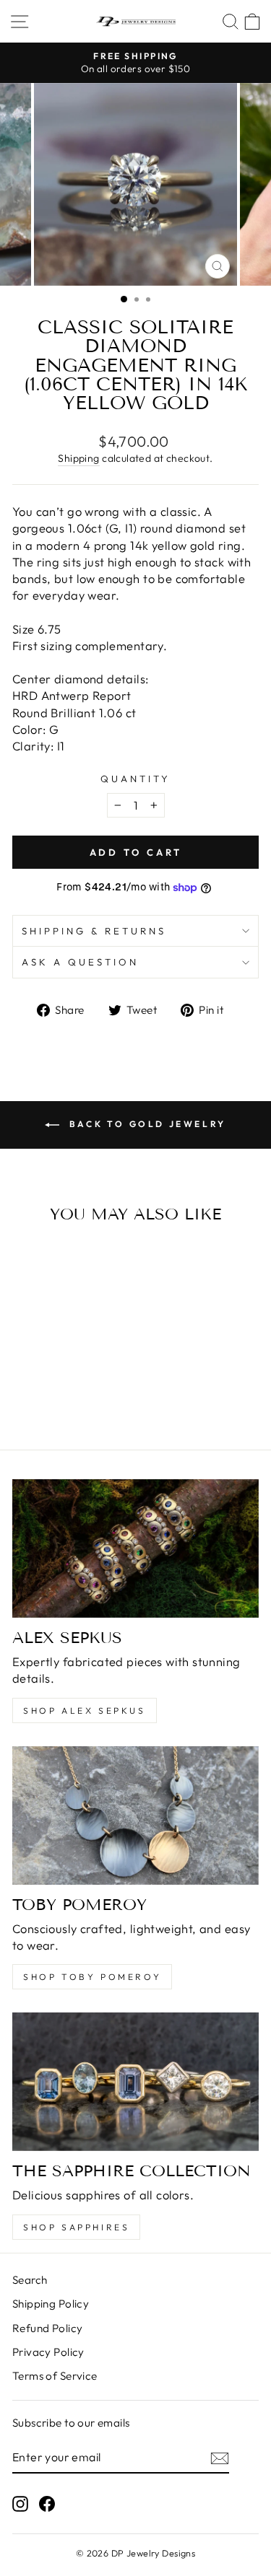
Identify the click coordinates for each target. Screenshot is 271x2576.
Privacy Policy (48, 2352)
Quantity (135, 779)
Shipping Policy (51, 2304)
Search (30, 2280)
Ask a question (80, 962)
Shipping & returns (94, 931)
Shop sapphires (76, 2227)
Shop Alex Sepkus (85, 1710)
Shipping (78, 458)
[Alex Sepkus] (135, 1548)
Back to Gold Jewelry (146, 1124)
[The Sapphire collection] (135, 2082)
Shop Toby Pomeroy (92, 1977)
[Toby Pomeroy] (135, 1815)
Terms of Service (55, 2376)
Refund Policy (47, 2328)
